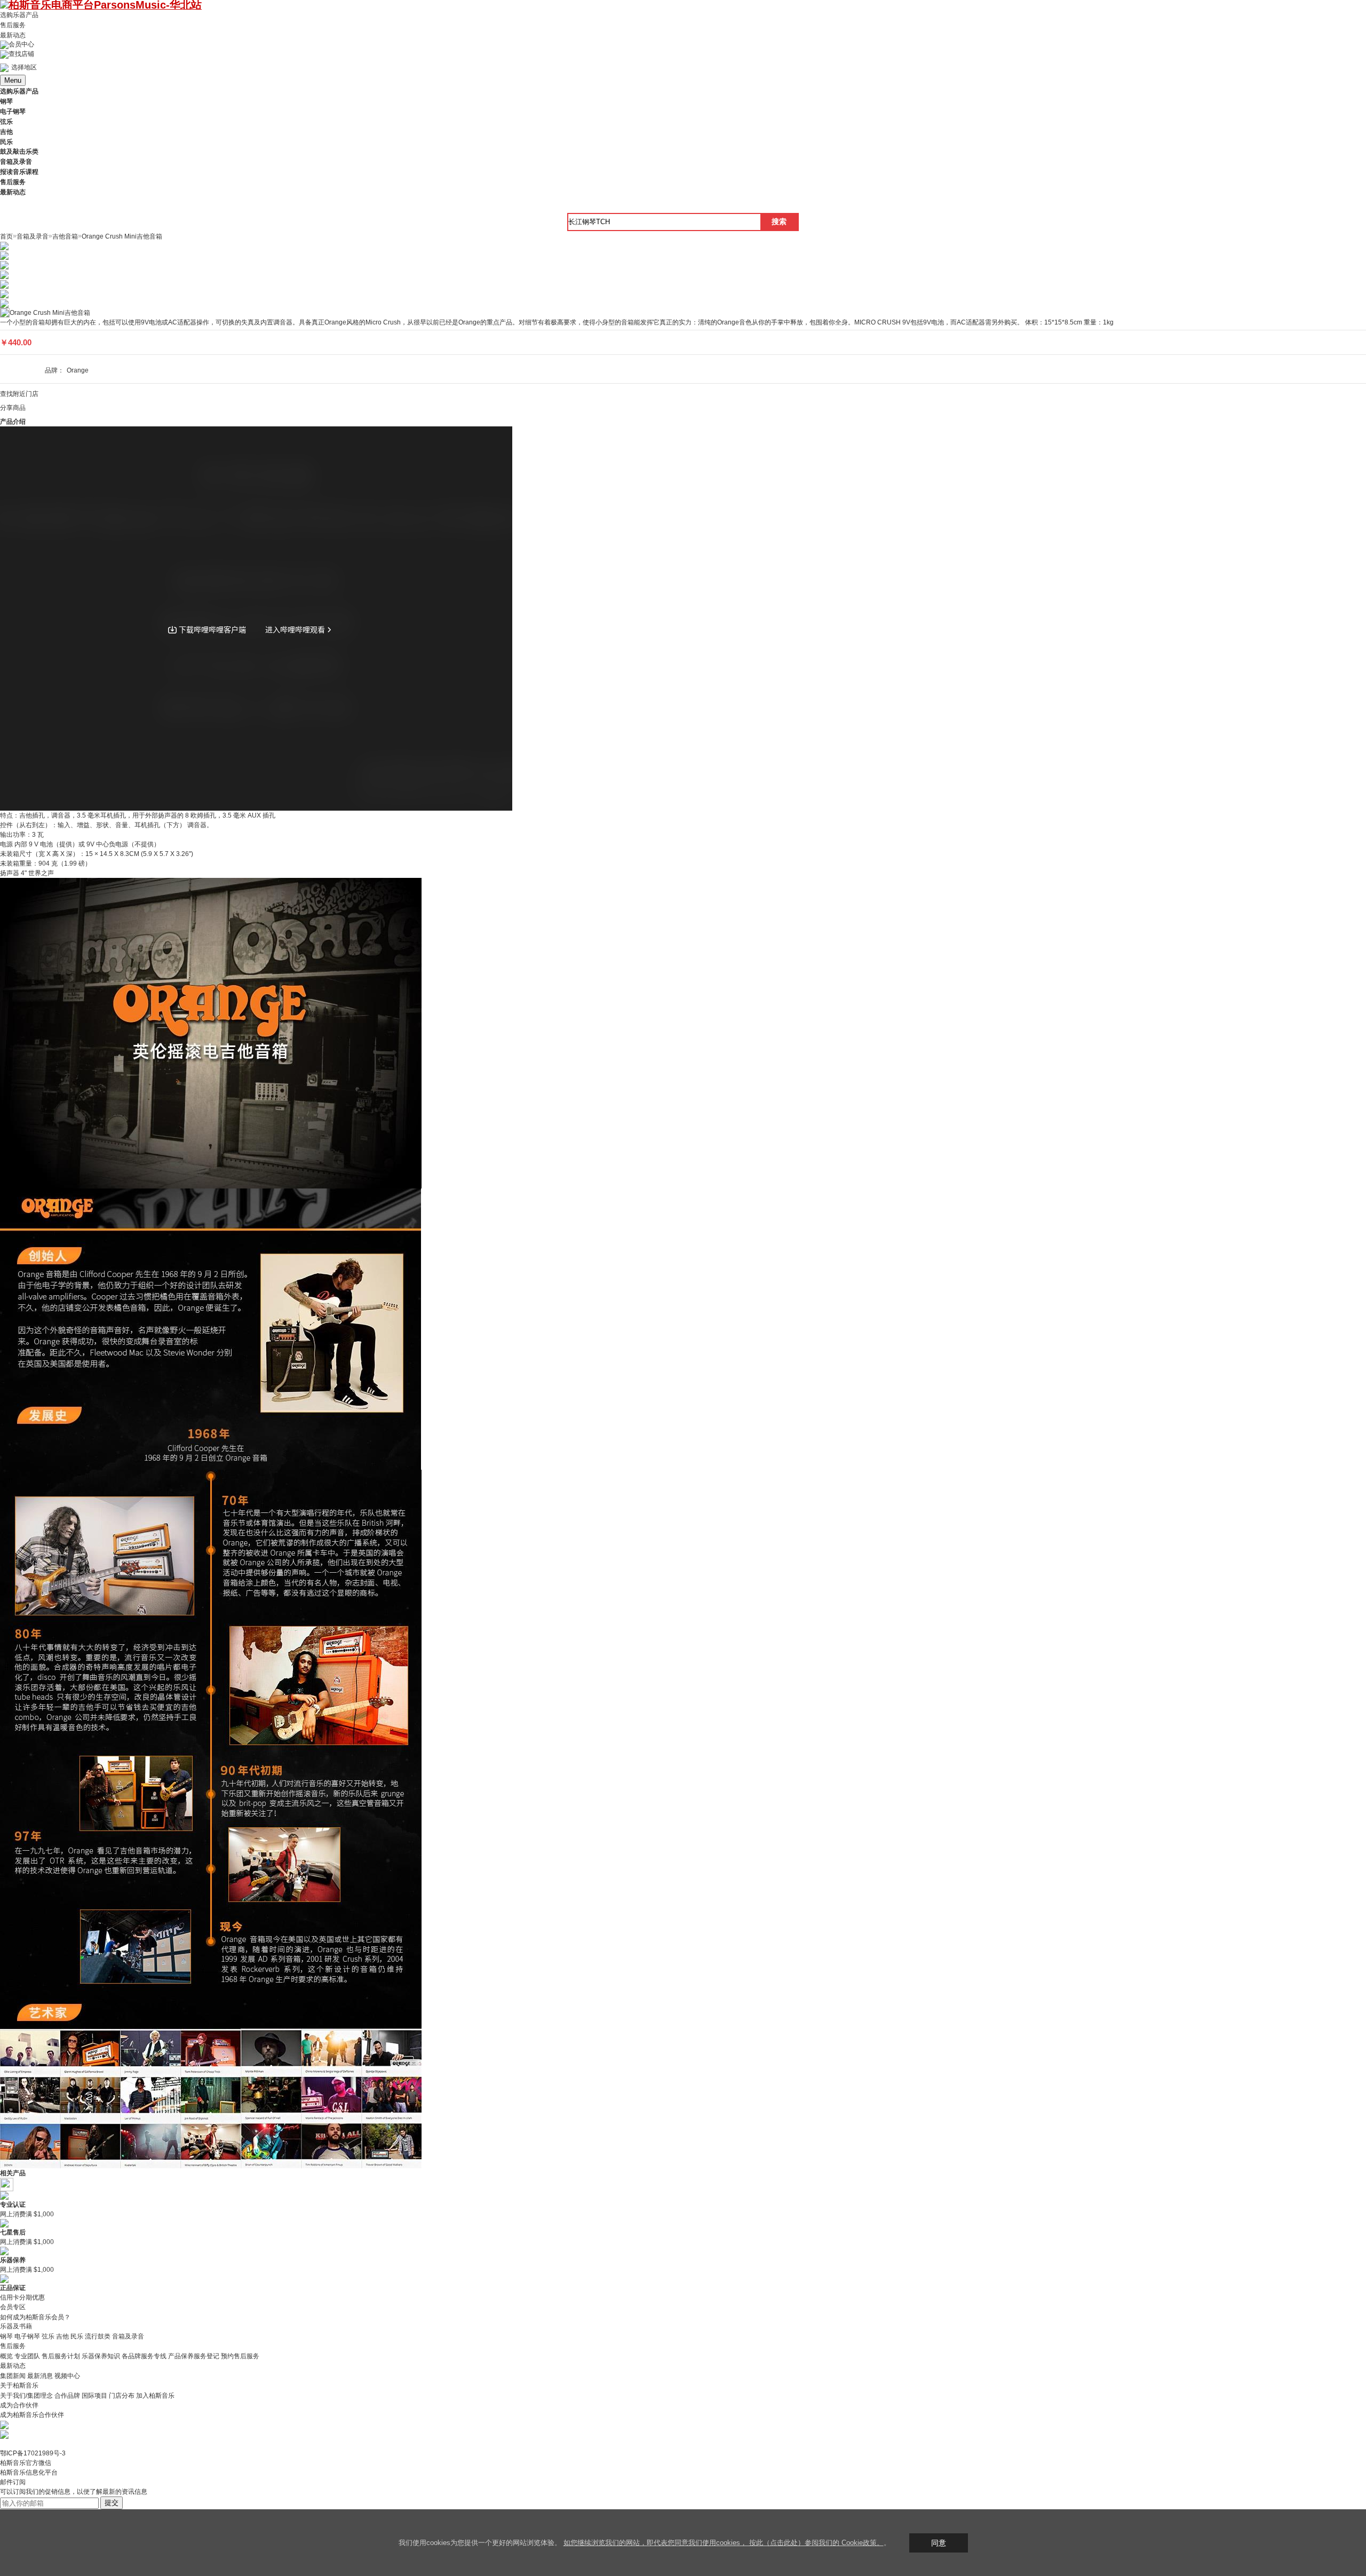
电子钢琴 (27, 2336)
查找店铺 (21, 54)
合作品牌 (67, 2396)
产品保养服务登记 (194, 2356)
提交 (112, 2503)
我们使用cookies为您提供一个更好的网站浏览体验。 (481, 2543)
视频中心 (67, 2376)
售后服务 (13, 25)
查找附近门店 (19, 394)
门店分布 (122, 2396)
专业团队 (27, 2356)
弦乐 (48, 2336)
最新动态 (13, 35)
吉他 (62, 2336)
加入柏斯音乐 (155, 2396)
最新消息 (40, 2376)
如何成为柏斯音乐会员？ (35, 2317)
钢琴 (6, 2336)
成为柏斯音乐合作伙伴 (32, 2415)
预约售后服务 (240, 2356)
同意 (939, 2543)
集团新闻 (13, 2376)
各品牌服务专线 (144, 2356)
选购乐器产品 (19, 15)
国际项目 (94, 2396)
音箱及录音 (128, 2336)
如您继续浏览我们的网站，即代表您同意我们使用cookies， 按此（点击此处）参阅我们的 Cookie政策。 (724, 2543)
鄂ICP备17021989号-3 (33, 2453)
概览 (6, 2356)
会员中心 (21, 44)
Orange (78, 370)
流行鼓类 (98, 2336)
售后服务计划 (61, 2356)
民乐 (77, 2336)
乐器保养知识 (101, 2356)
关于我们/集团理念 (26, 2396)
